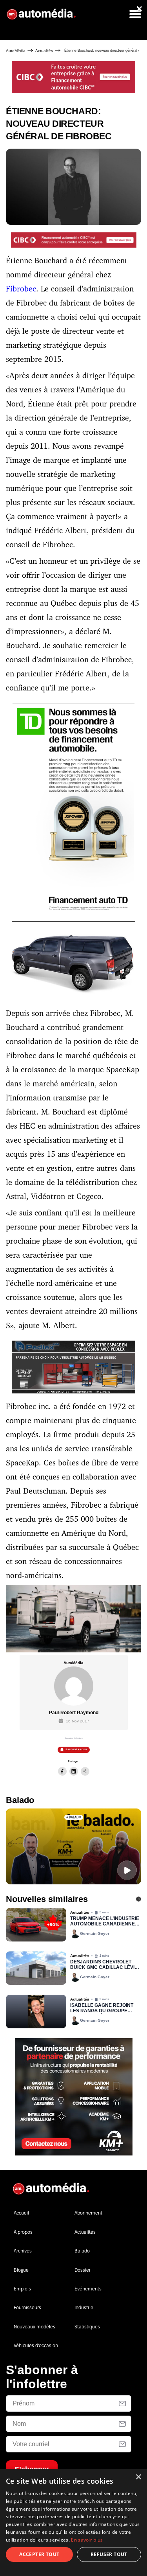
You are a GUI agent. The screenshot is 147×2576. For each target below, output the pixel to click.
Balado (82, 2251)
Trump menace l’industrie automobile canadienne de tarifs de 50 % (105, 1922)
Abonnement (88, 2213)
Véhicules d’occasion (36, 2345)
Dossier (83, 2270)
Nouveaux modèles (34, 2327)
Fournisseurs (27, 2307)
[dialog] (73, 2522)
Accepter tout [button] (39, 2554)
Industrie (84, 2307)
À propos (23, 2232)
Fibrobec (21, 289)
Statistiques (87, 2327)
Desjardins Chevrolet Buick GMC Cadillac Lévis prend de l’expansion (104, 1965)
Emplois (22, 2289)
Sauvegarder (76, 1749)
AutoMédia (16, 51)
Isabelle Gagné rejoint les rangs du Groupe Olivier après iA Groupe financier (102, 2008)
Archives (23, 2251)
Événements (88, 2289)
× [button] (138, 2477)
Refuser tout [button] (109, 2554)
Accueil (21, 2213)
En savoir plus (87, 2540)
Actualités (44, 51)
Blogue (21, 2270)
